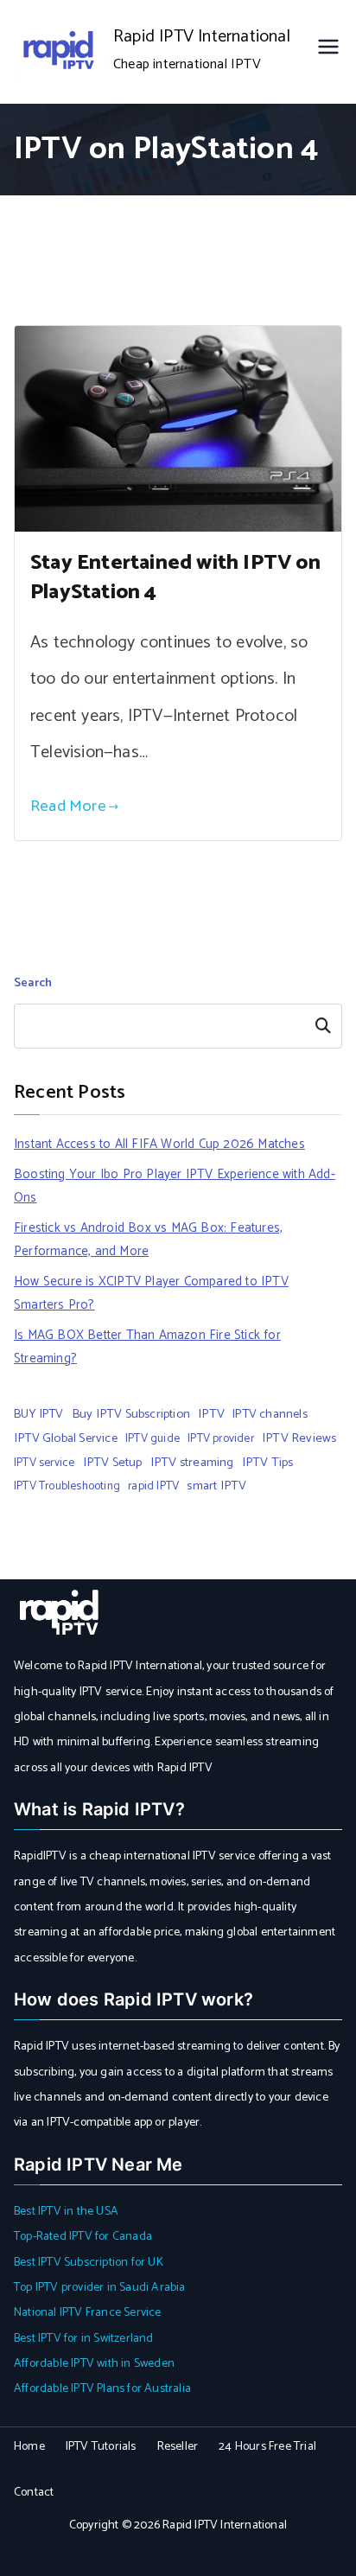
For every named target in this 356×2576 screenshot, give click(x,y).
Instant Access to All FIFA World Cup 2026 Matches (159, 1144)
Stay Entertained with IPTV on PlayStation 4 (175, 578)
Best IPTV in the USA (66, 2212)
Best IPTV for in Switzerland (84, 2339)
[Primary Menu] (328, 51)
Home (29, 2447)
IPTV (211, 1414)
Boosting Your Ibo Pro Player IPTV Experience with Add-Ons (175, 1186)
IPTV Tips (268, 1463)
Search (33, 983)
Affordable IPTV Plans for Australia (102, 2389)
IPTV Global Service (66, 1438)
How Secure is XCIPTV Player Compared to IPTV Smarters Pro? (151, 1293)
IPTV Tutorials (101, 2447)
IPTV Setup (113, 1463)
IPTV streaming (192, 1463)
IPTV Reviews (299, 1438)
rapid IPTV (153, 1486)
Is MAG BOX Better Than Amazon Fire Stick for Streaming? (147, 1347)
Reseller (178, 2447)
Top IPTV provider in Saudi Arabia (100, 2288)
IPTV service (44, 1463)
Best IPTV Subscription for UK (89, 2263)
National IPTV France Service (88, 2313)
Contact (34, 2493)
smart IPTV (216, 1486)
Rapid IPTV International (202, 37)
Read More (68, 806)
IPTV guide (153, 1438)
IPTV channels (270, 1414)
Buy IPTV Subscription (131, 1414)
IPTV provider (221, 1438)
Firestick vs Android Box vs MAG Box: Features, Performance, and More (148, 1240)
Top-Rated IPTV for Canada (83, 2237)
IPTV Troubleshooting (67, 1486)
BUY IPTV (39, 1414)
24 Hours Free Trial (267, 2447)
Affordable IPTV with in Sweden (94, 2364)
